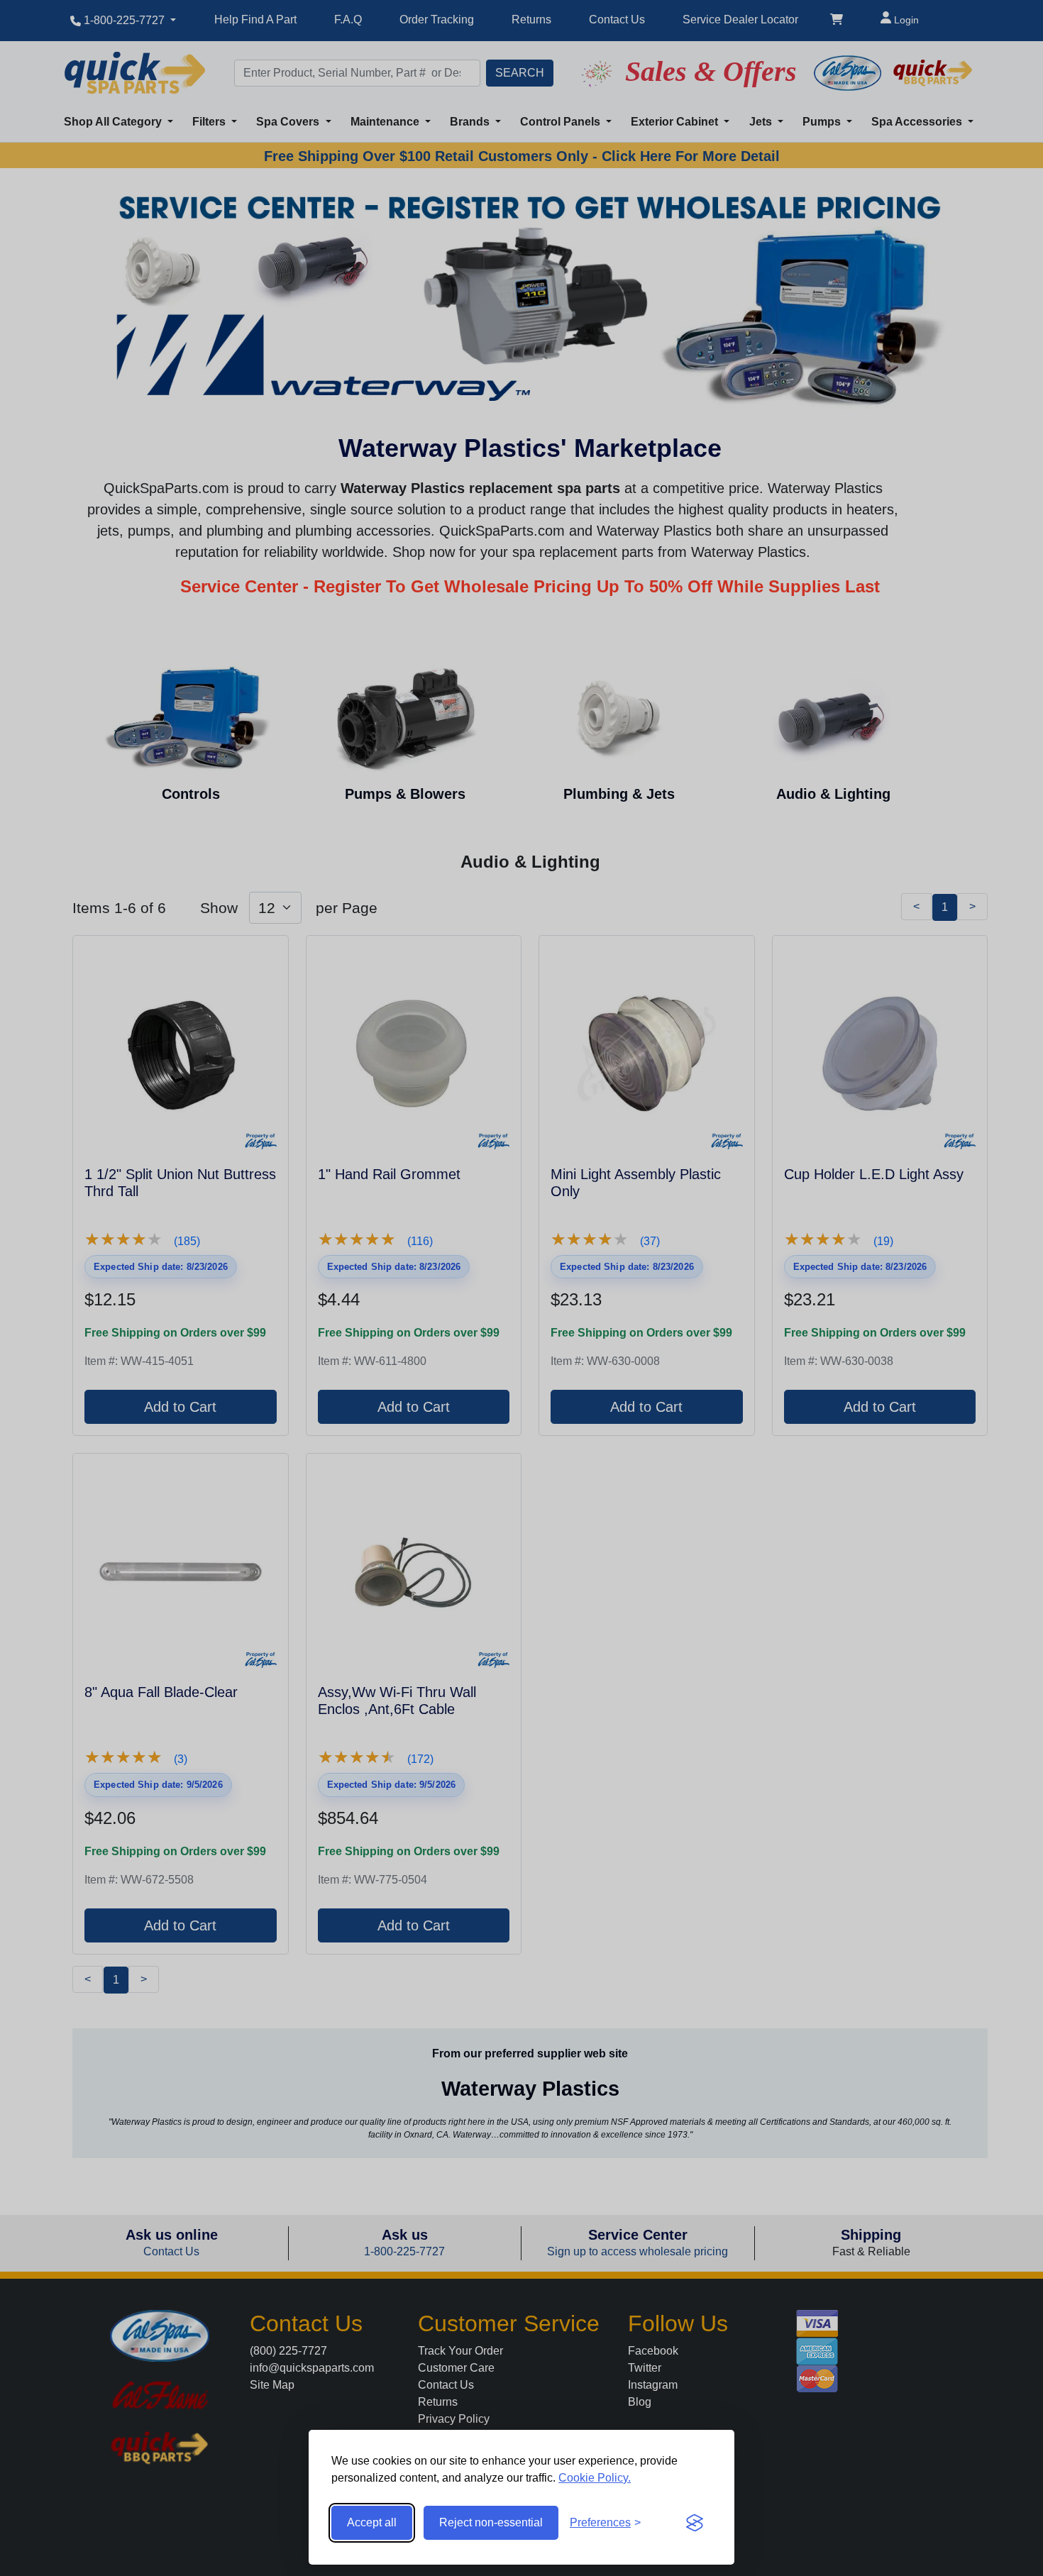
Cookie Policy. (595, 2478)
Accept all (372, 2522)
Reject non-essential (491, 2522)
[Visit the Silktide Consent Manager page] (695, 2523)
